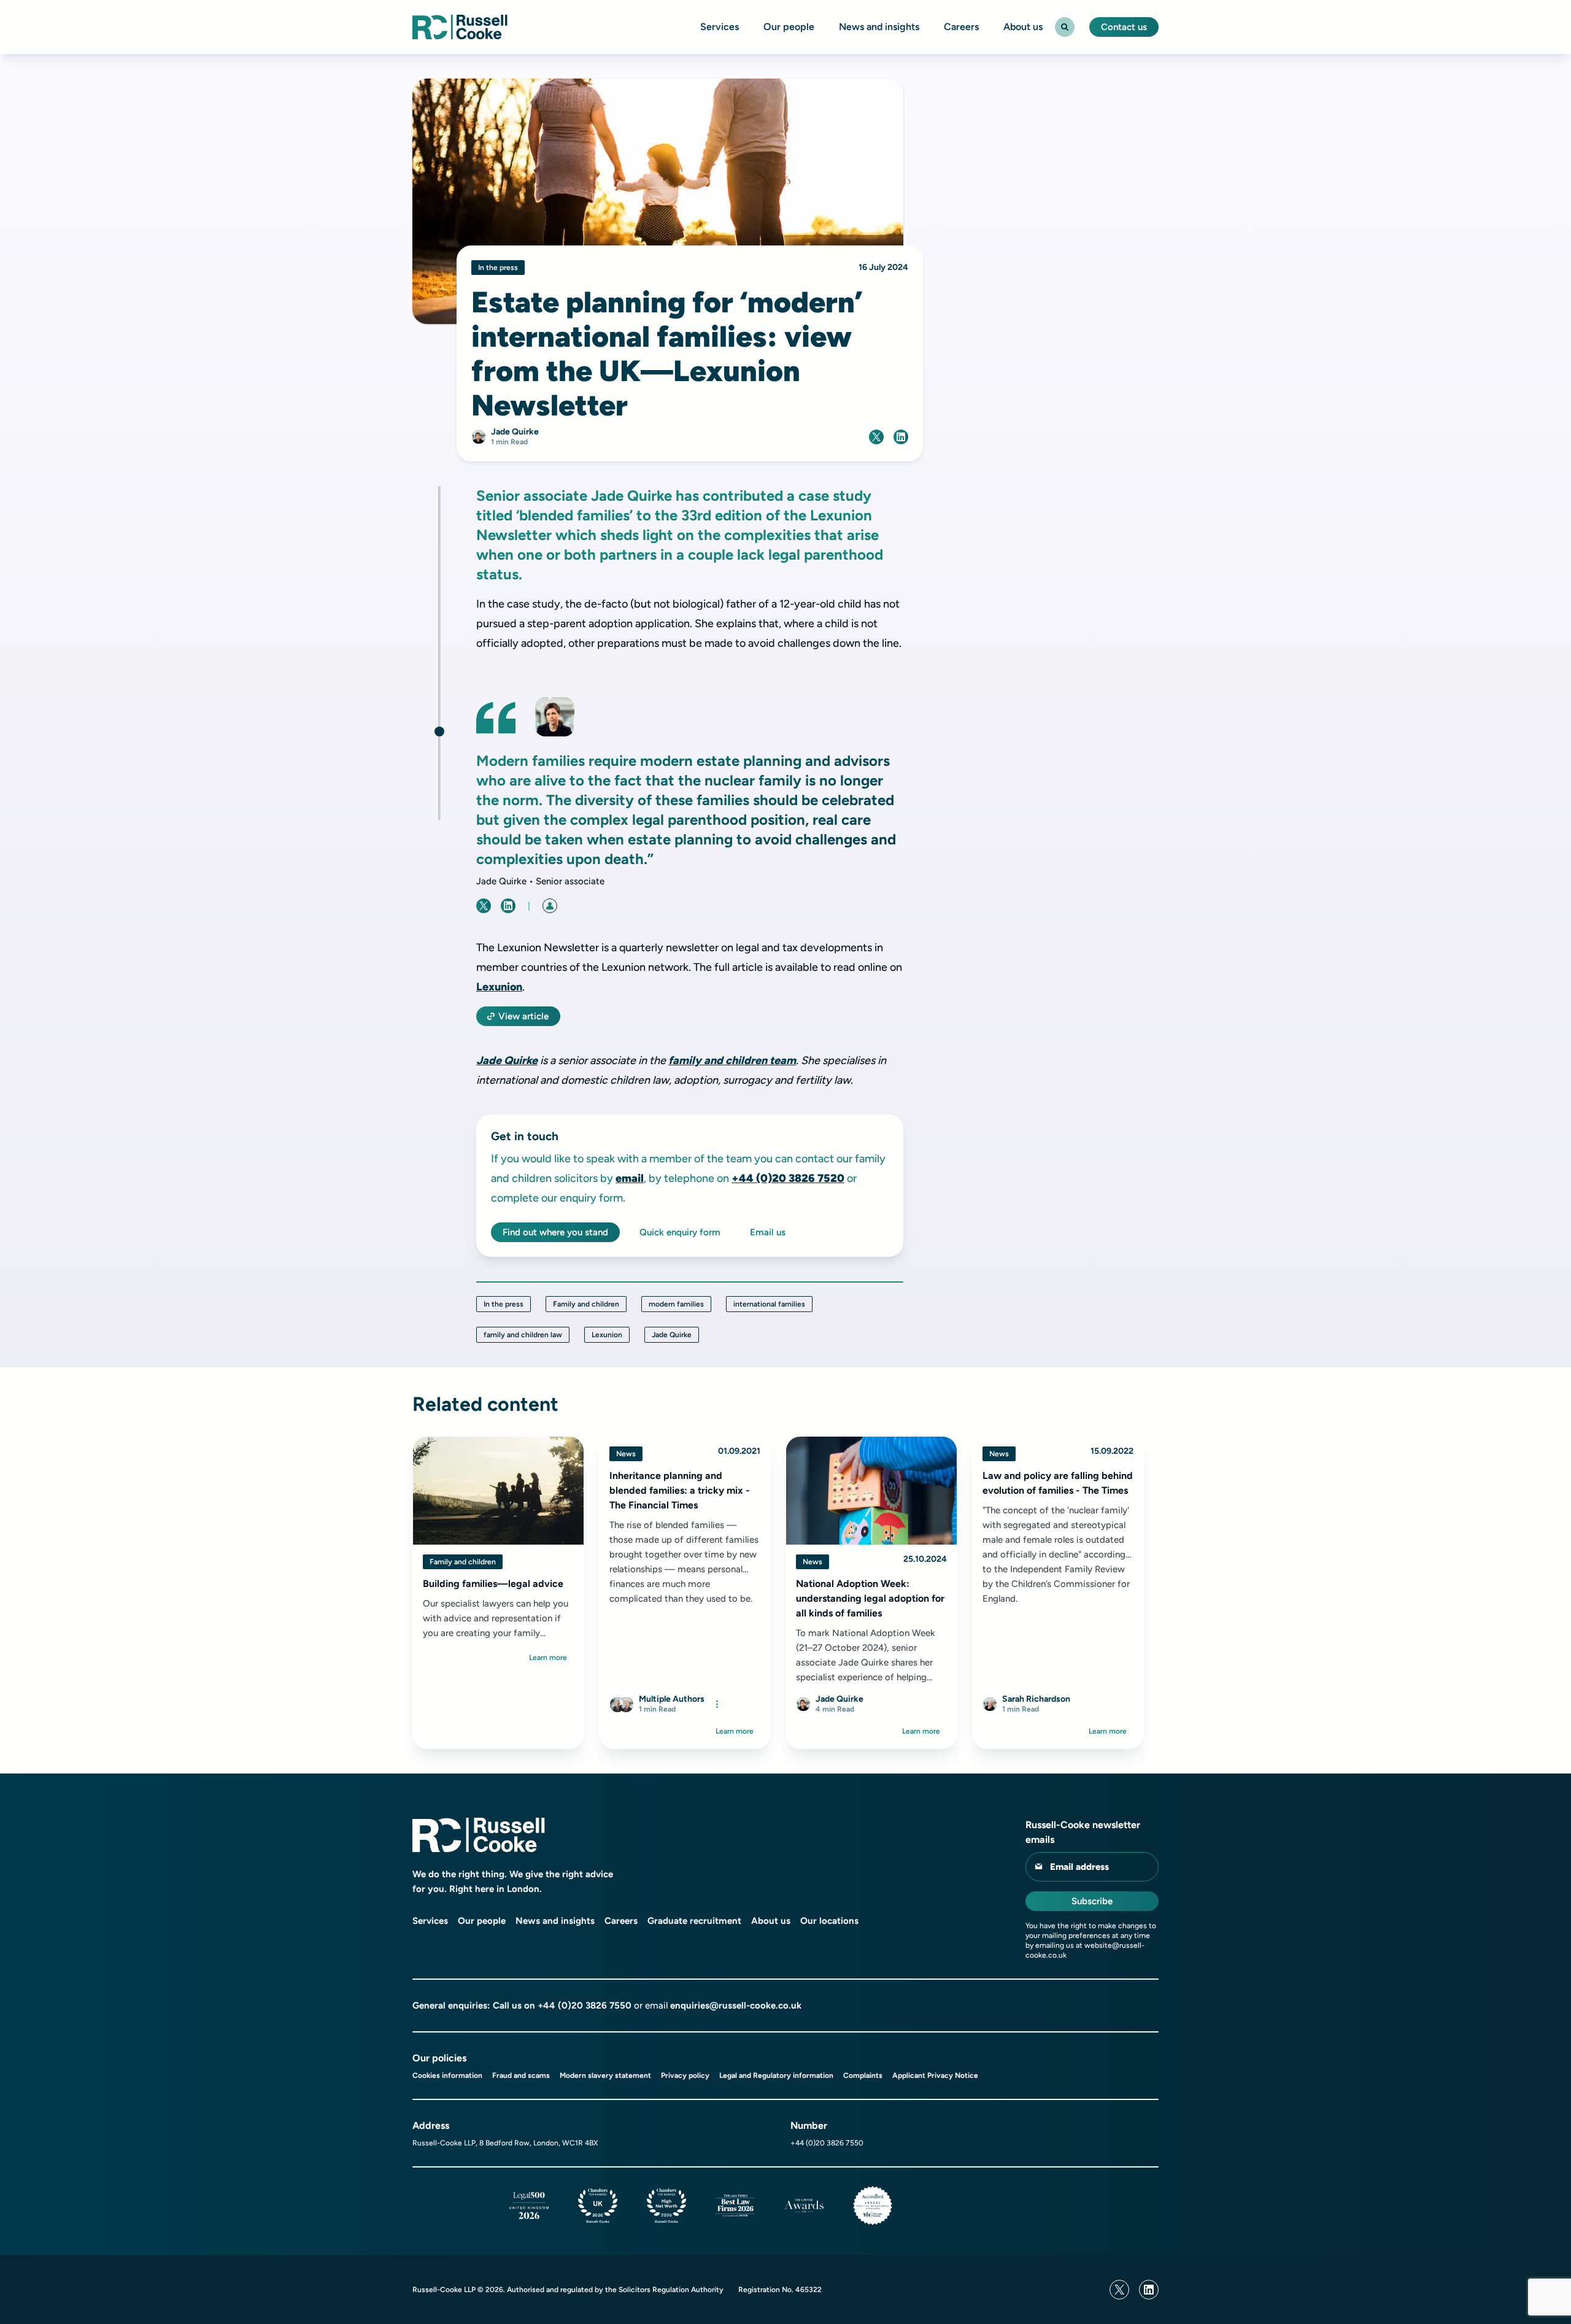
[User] (550, 906)
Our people (789, 27)
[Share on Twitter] (876, 437)
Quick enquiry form (680, 1232)
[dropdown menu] (717, 1704)
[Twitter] (1119, 2290)
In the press (504, 1304)
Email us (768, 1232)
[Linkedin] (1149, 2290)
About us (1023, 27)
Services (720, 27)
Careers (961, 27)
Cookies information (447, 2075)
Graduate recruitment (694, 1921)
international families (769, 1304)
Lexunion (499, 987)
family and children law (523, 1335)
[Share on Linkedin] (901, 437)
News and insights (879, 27)
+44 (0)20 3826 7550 (585, 2006)
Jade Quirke (507, 1060)
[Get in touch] (439, 732)
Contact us (1124, 27)
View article (523, 1016)
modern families (676, 1304)
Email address (1079, 1867)
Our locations (829, 1921)
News (626, 1454)
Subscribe (1092, 1901)
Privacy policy (685, 2075)
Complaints (863, 2075)
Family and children (586, 1304)
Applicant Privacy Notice (935, 2075)
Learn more (548, 1658)
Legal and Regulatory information (776, 2075)
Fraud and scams (521, 2075)
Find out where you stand (555, 1232)
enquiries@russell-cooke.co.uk (736, 2006)
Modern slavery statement (605, 2075)
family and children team (732, 1060)
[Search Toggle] (1065, 27)
